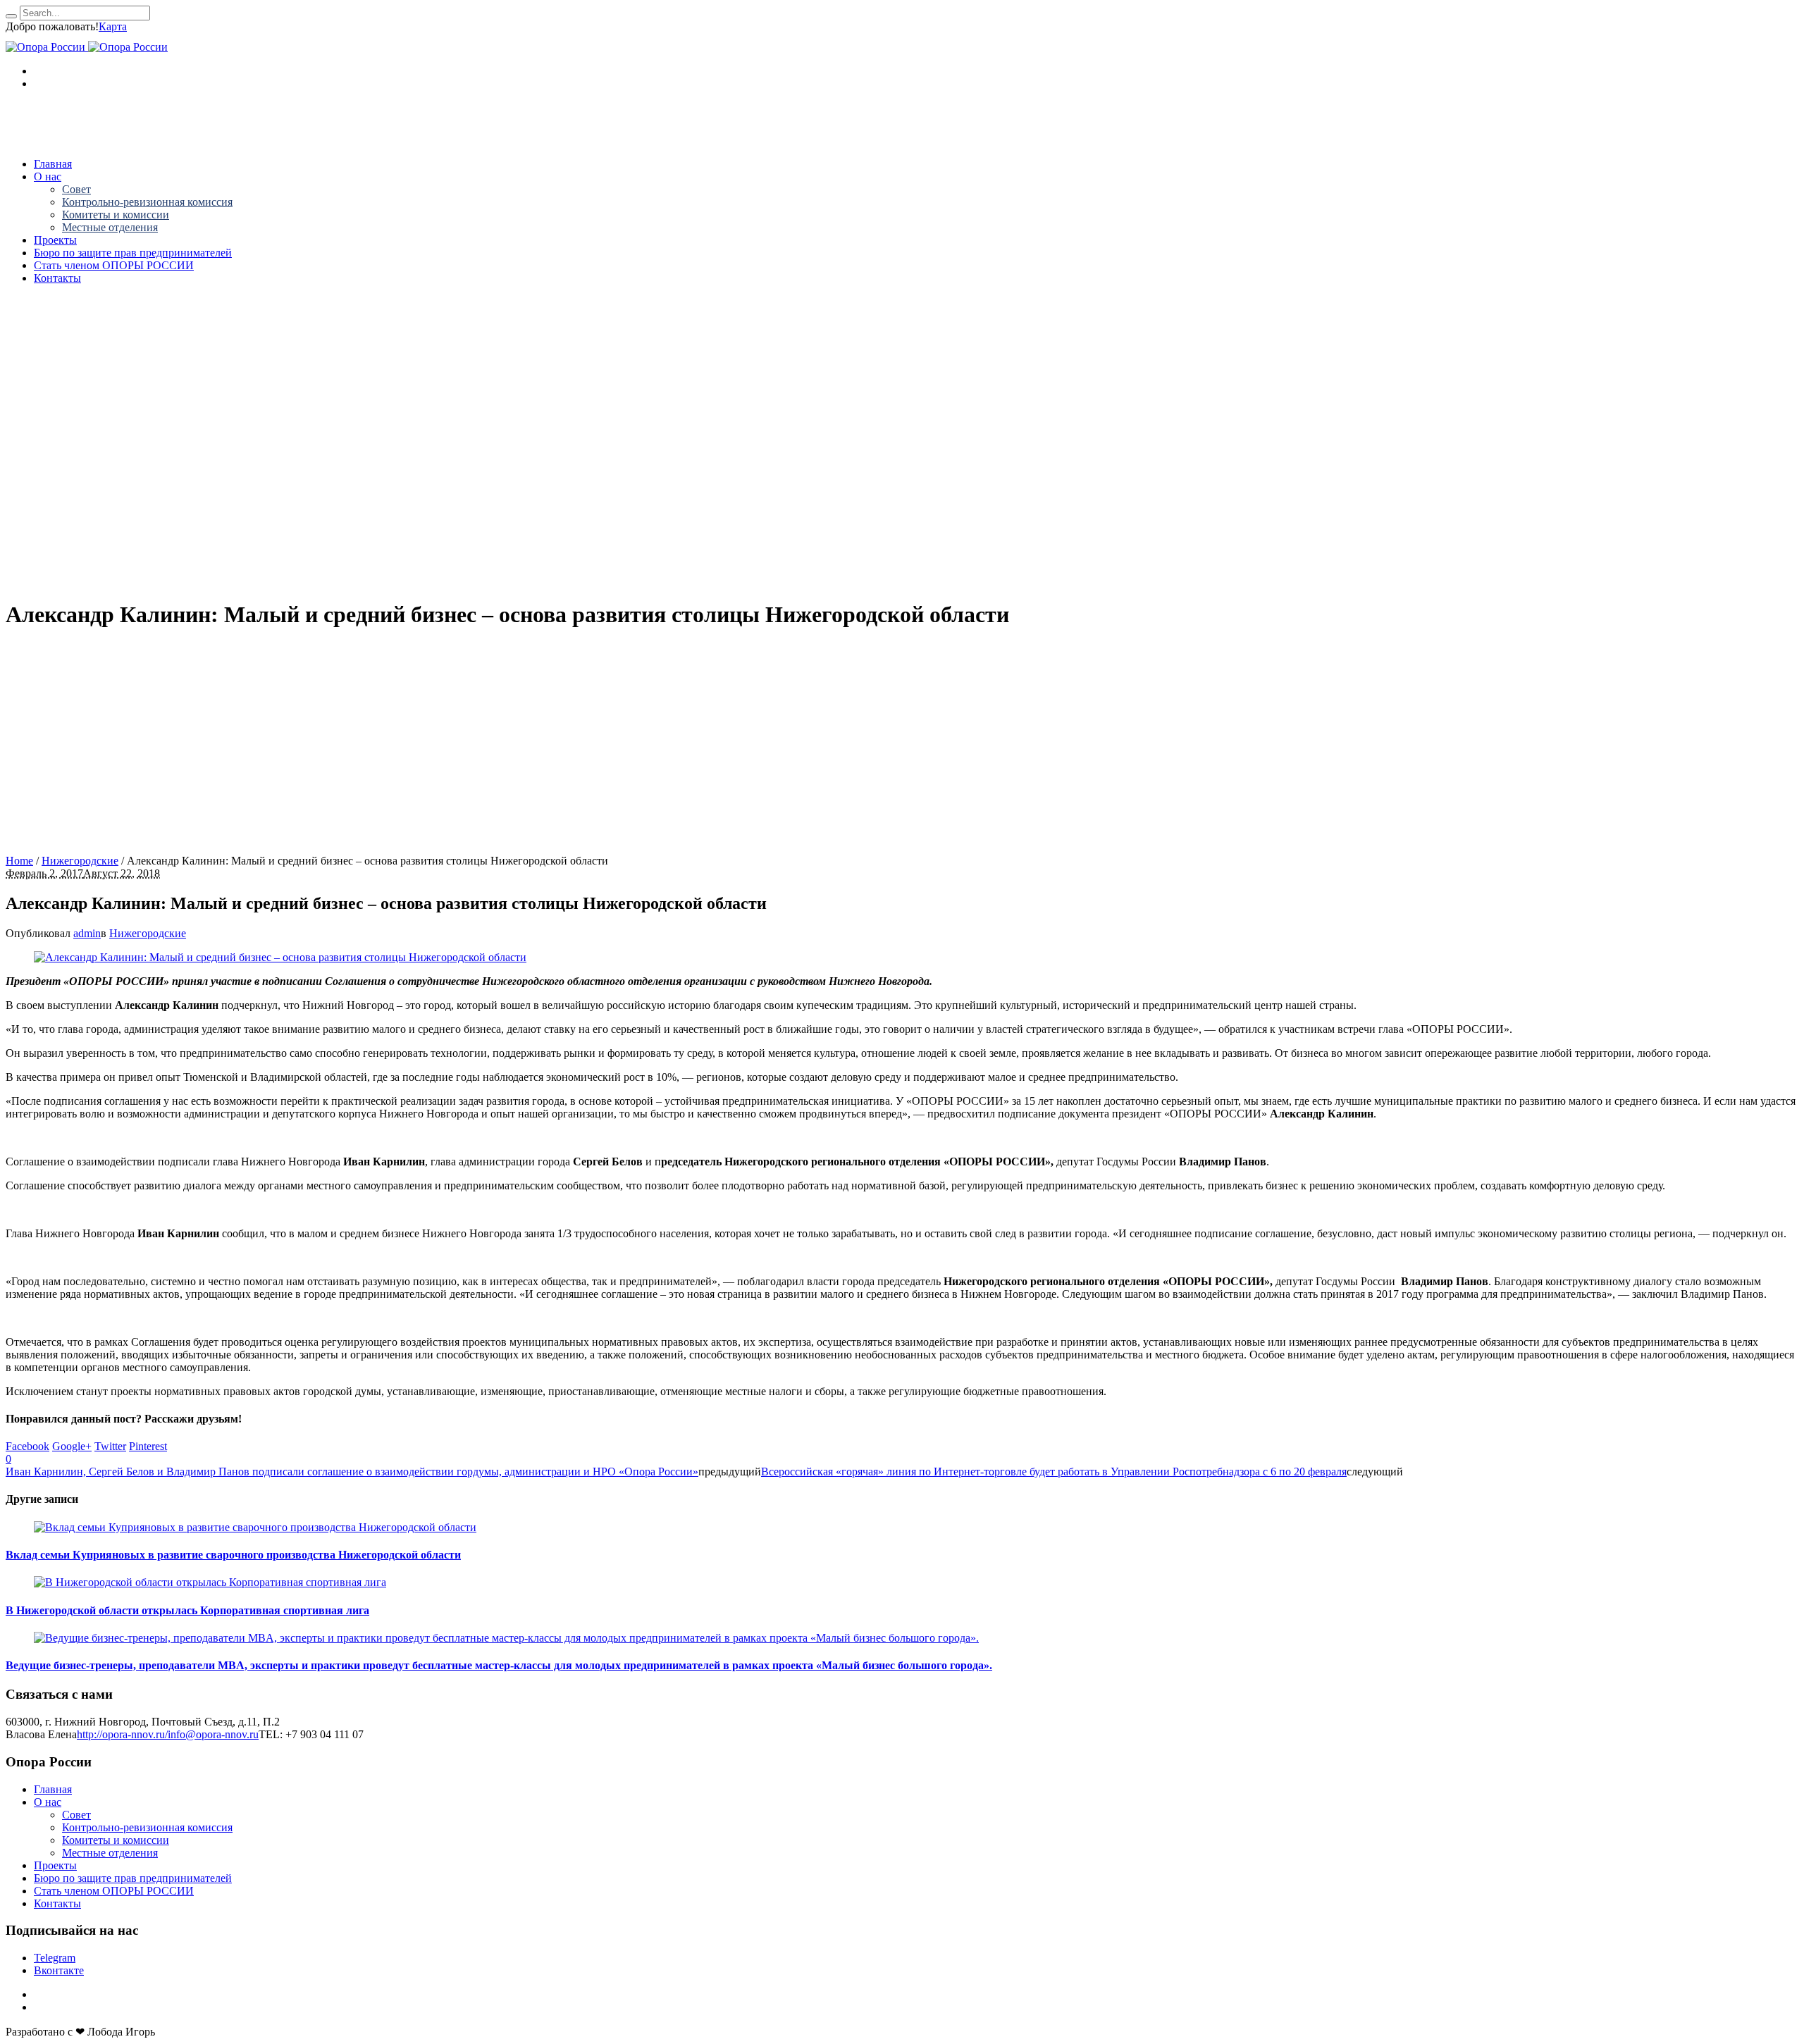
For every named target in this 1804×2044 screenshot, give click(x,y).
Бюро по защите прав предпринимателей (133, 1878)
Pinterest (148, 1446)
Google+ (72, 1446)
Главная (53, 1789)
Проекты (55, 1865)
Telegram (55, 1958)
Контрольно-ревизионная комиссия (147, 1827)
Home (19, 861)
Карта (113, 26)
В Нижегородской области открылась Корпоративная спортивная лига (187, 1610)
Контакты (57, 1903)
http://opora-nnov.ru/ (122, 1734)
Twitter (110, 1446)
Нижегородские (80, 861)
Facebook (27, 1446)
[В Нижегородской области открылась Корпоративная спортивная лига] (210, 1582)
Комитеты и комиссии (116, 1840)
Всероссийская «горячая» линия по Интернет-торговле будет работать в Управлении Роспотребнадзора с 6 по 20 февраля (1054, 1472)
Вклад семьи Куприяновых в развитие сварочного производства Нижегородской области (233, 1555)
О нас (48, 1802)
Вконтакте (59, 1970)
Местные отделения (110, 1853)
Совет (76, 1815)
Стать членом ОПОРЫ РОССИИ (114, 1891)
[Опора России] (87, 47)
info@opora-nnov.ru (213, 1734)
